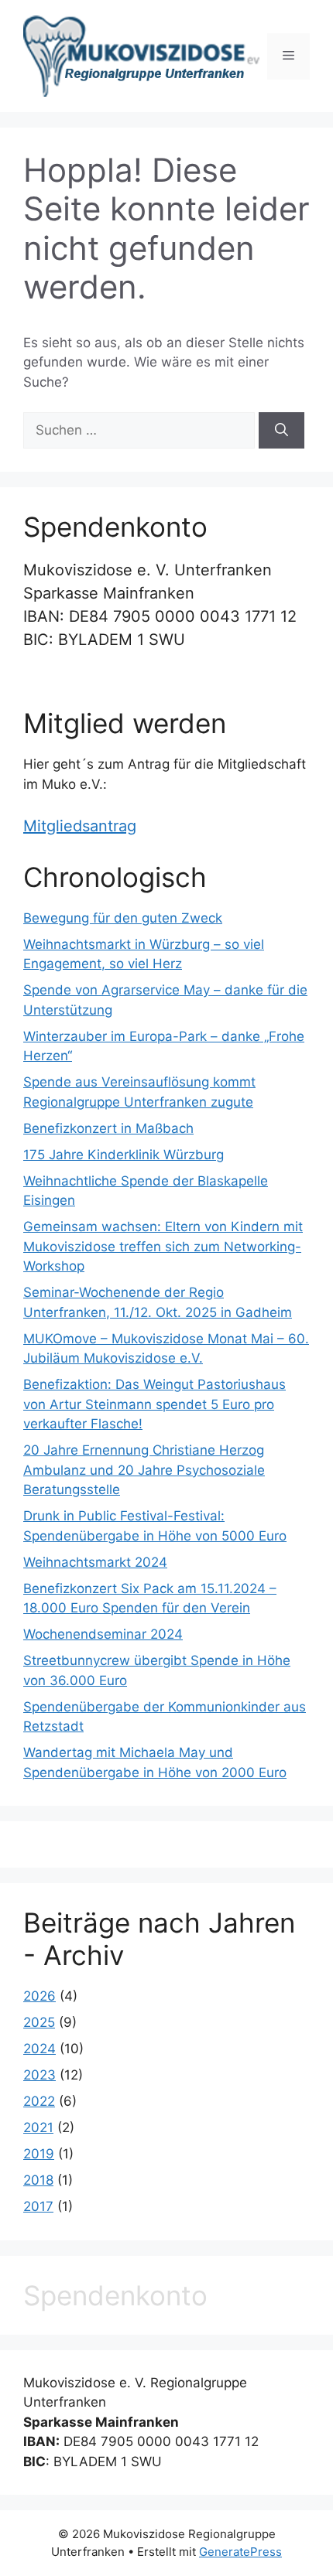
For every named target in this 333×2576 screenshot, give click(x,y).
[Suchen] (282, 431)
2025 (39, 2022)
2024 (39, 2049)
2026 (39, 1996)
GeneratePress (240, 2552)
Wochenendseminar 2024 (103, 1634)
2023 (39, 2075)
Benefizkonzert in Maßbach (108, 1128)
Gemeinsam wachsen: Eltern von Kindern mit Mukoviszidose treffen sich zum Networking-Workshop (163, 1246)
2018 (38, 2180)
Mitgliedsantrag (80, 826)
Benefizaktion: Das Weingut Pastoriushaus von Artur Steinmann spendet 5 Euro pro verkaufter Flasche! (154, 1404)
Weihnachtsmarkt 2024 (95, 1562)
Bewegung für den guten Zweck (123, 918)
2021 (38, 2127)
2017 (38, 2206)
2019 (39, 2154)
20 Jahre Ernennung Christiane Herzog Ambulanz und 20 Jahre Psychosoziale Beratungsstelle (144, 1470)
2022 (39, 2101)
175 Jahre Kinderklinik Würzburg (124, 1155)
